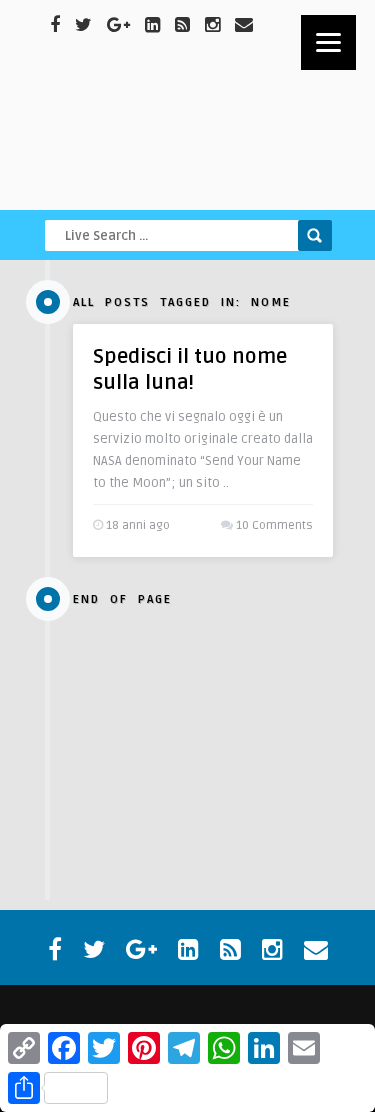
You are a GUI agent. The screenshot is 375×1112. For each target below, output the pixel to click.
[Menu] (328, 42)
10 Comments (274, 525)
